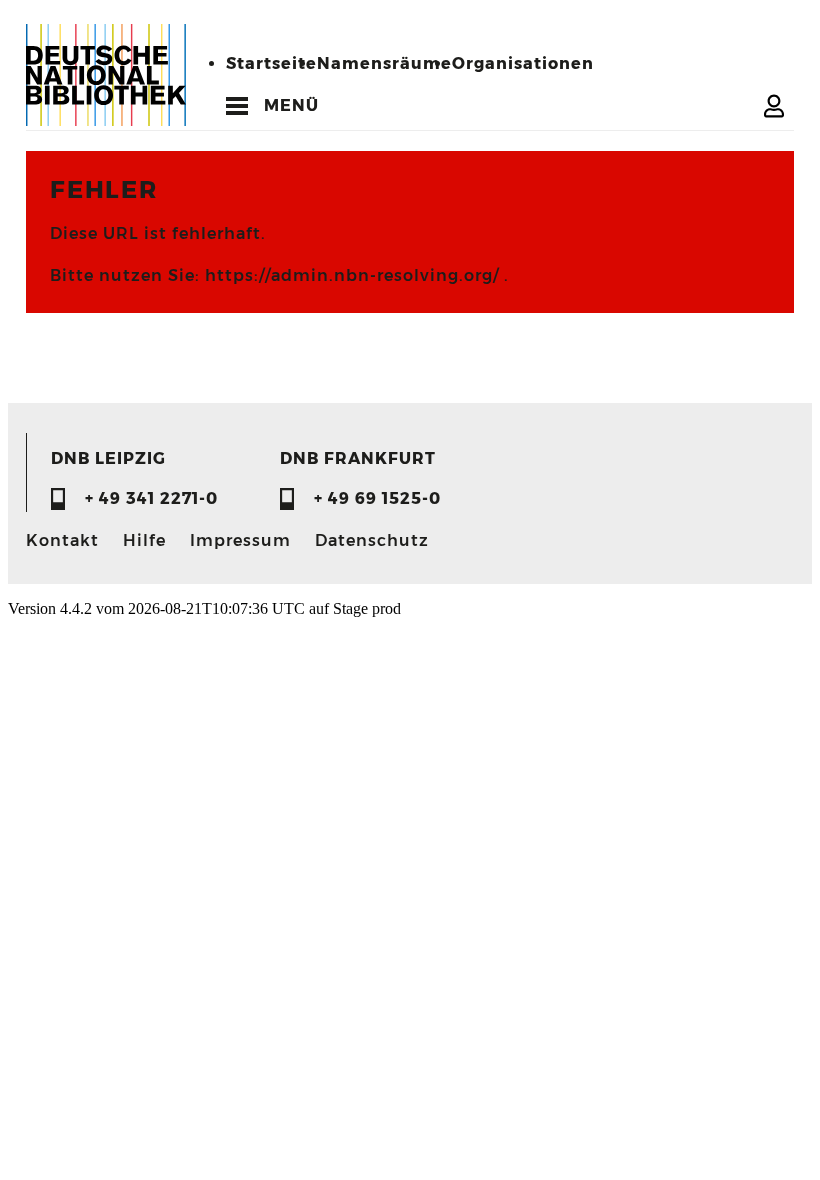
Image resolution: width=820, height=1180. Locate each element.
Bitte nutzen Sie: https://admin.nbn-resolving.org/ (277, 275)
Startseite (271, 63)
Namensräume (384, 63)
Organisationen (523, 63)
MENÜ (291, 105)
